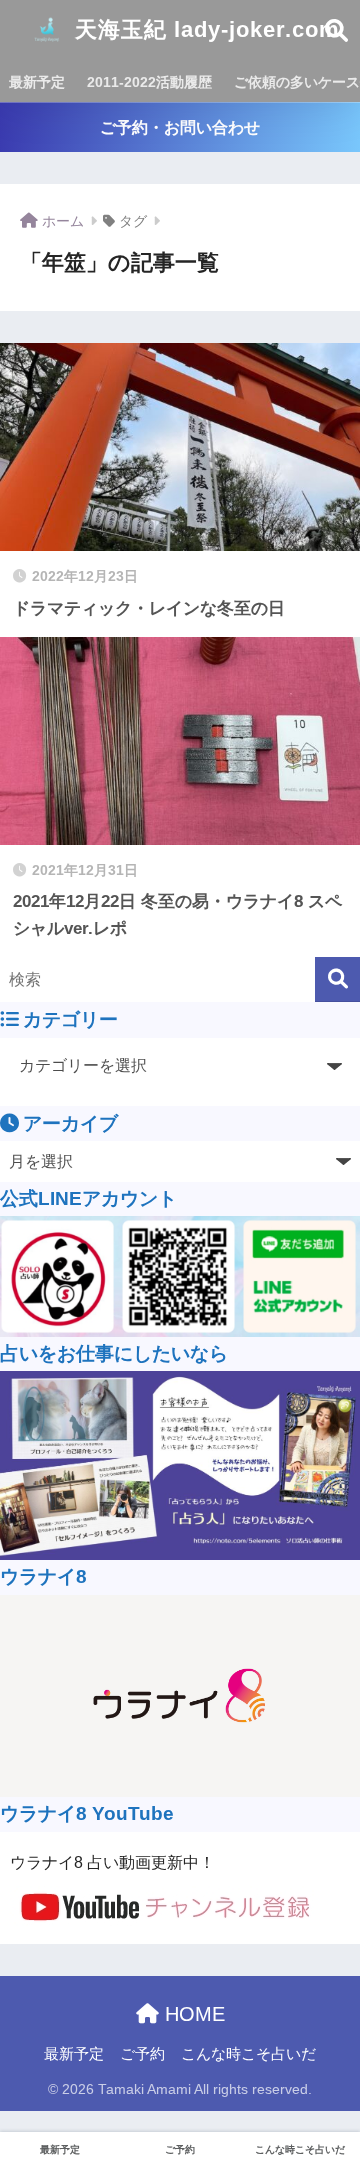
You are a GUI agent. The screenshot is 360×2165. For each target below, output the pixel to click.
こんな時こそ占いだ (248, 2054)
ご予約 (142, 2054)
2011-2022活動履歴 (149, 82)
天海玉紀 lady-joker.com (204, 29)
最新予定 (37, 82)
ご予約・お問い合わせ (180, 127)
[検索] (337, 979)
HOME (192, 2014)
